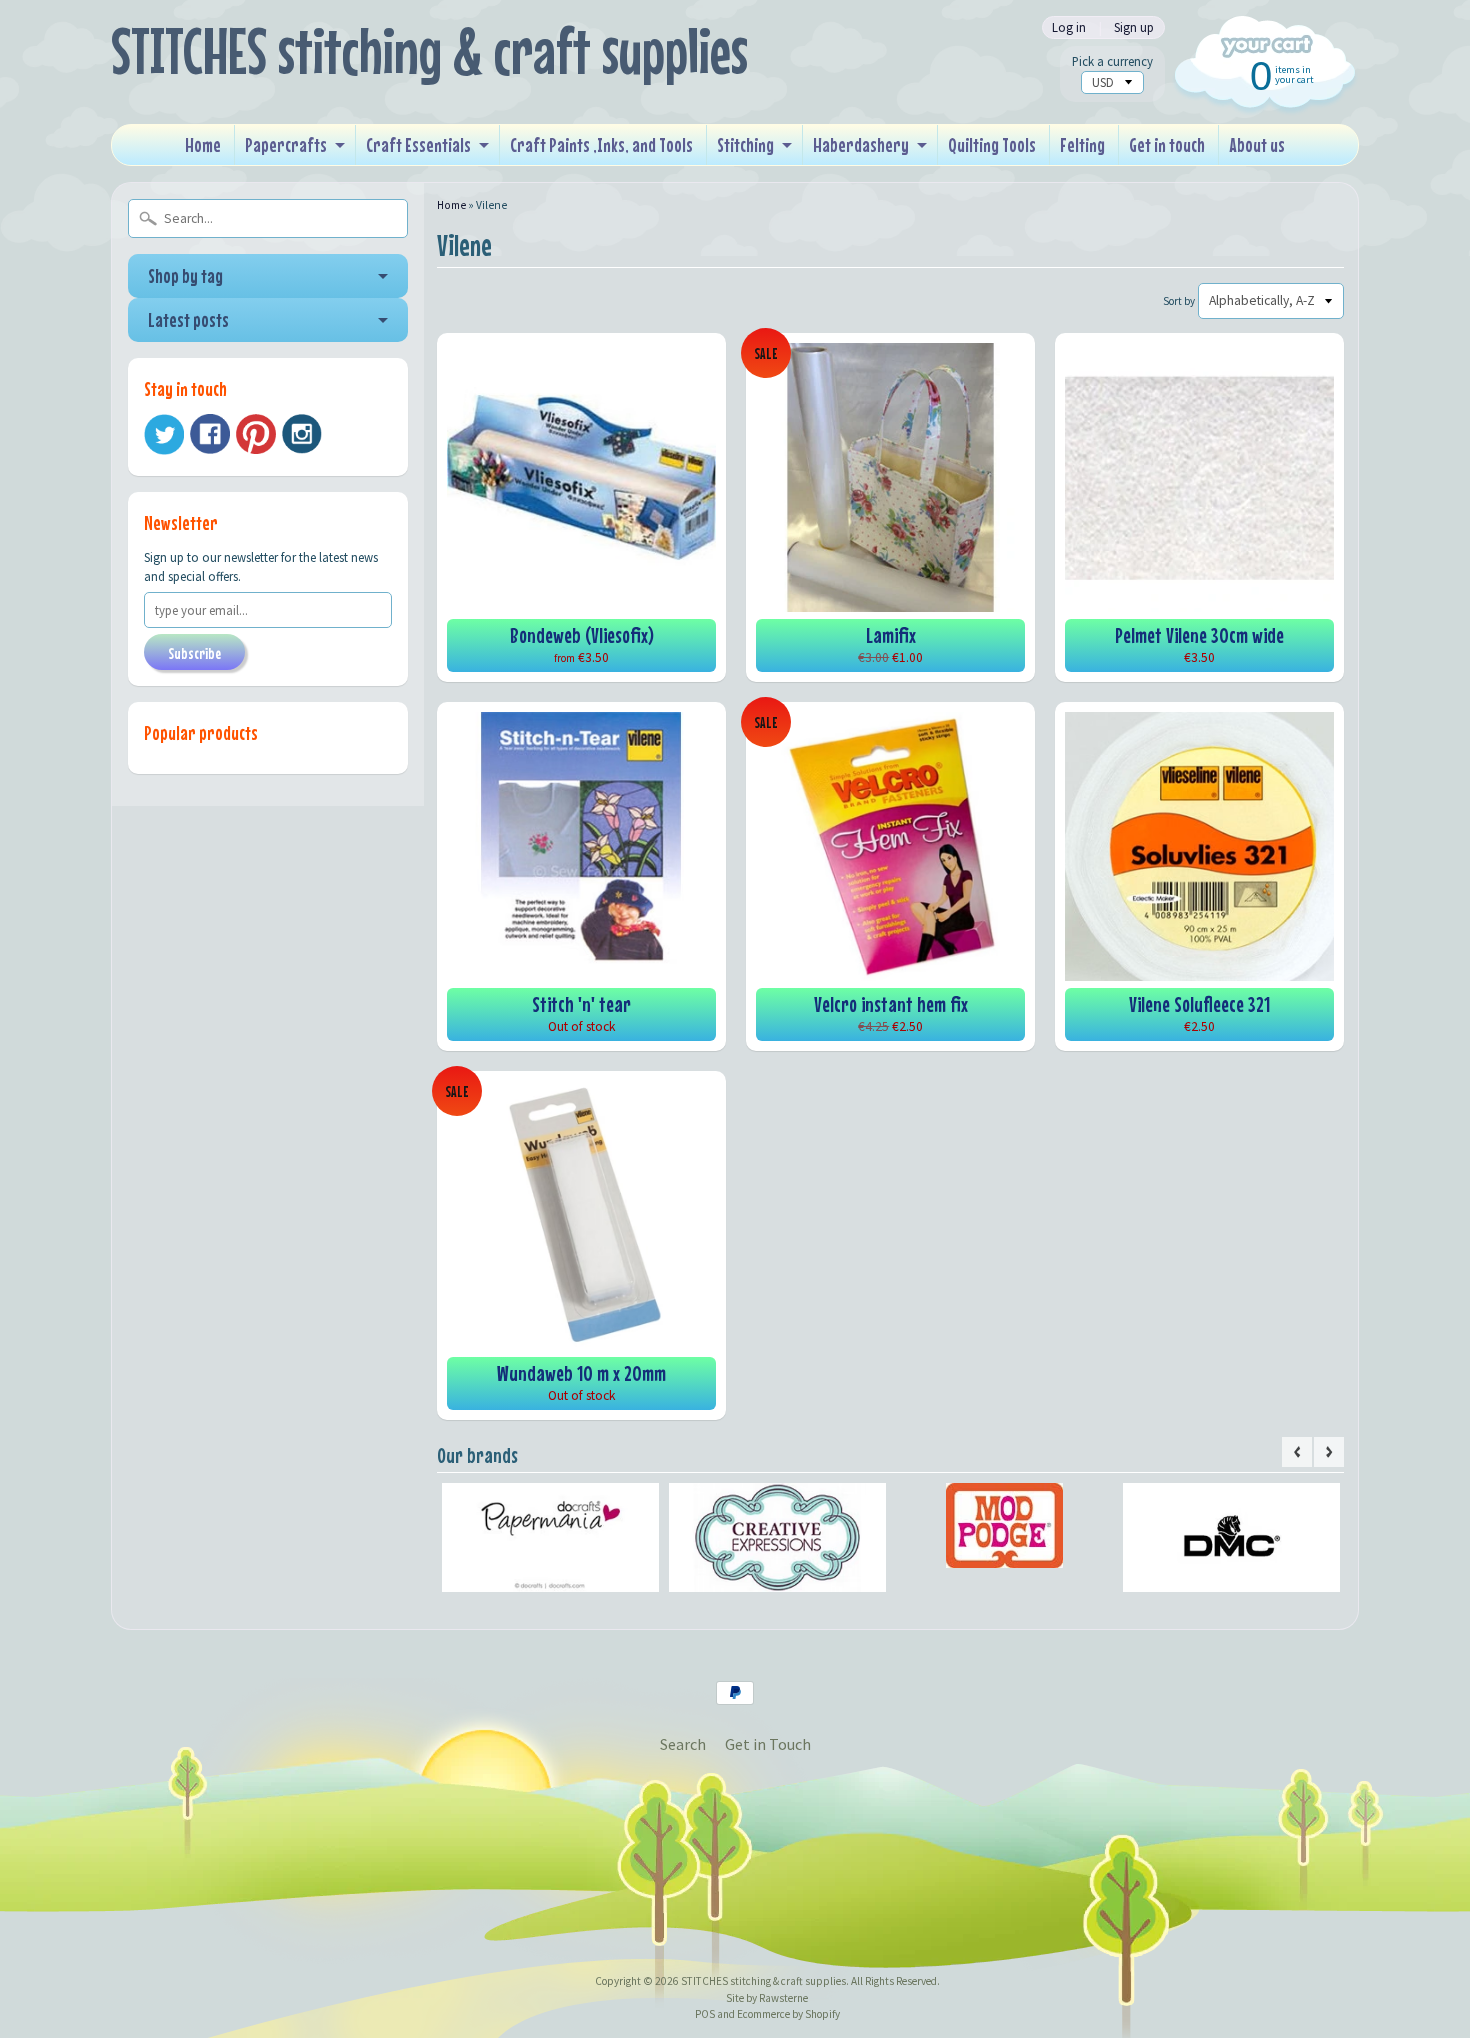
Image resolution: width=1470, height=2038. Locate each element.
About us (1257, 144)
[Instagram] (302, 434)
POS (705, 2014)
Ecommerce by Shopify (788, 2014)
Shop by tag (185, 275)
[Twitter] (164, 434)
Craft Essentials (418, 144)
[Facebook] (210, 434)
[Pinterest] (256, 434)
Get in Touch (768, 1744)
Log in (1069, 27)
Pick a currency (1112, 61)
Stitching (745, 144)
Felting (1082, 144)
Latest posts (188, 319)
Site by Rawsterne (767, 1998)
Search (683, 1744)
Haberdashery (861, 144)
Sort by (1179, 301)
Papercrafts (286, 144)
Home (203, 144)
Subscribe (194, 653)
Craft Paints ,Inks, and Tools (601, 144)
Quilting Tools (992, 144)
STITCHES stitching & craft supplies (429, 50)
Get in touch (1167, 144)
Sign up (1134, 27)
